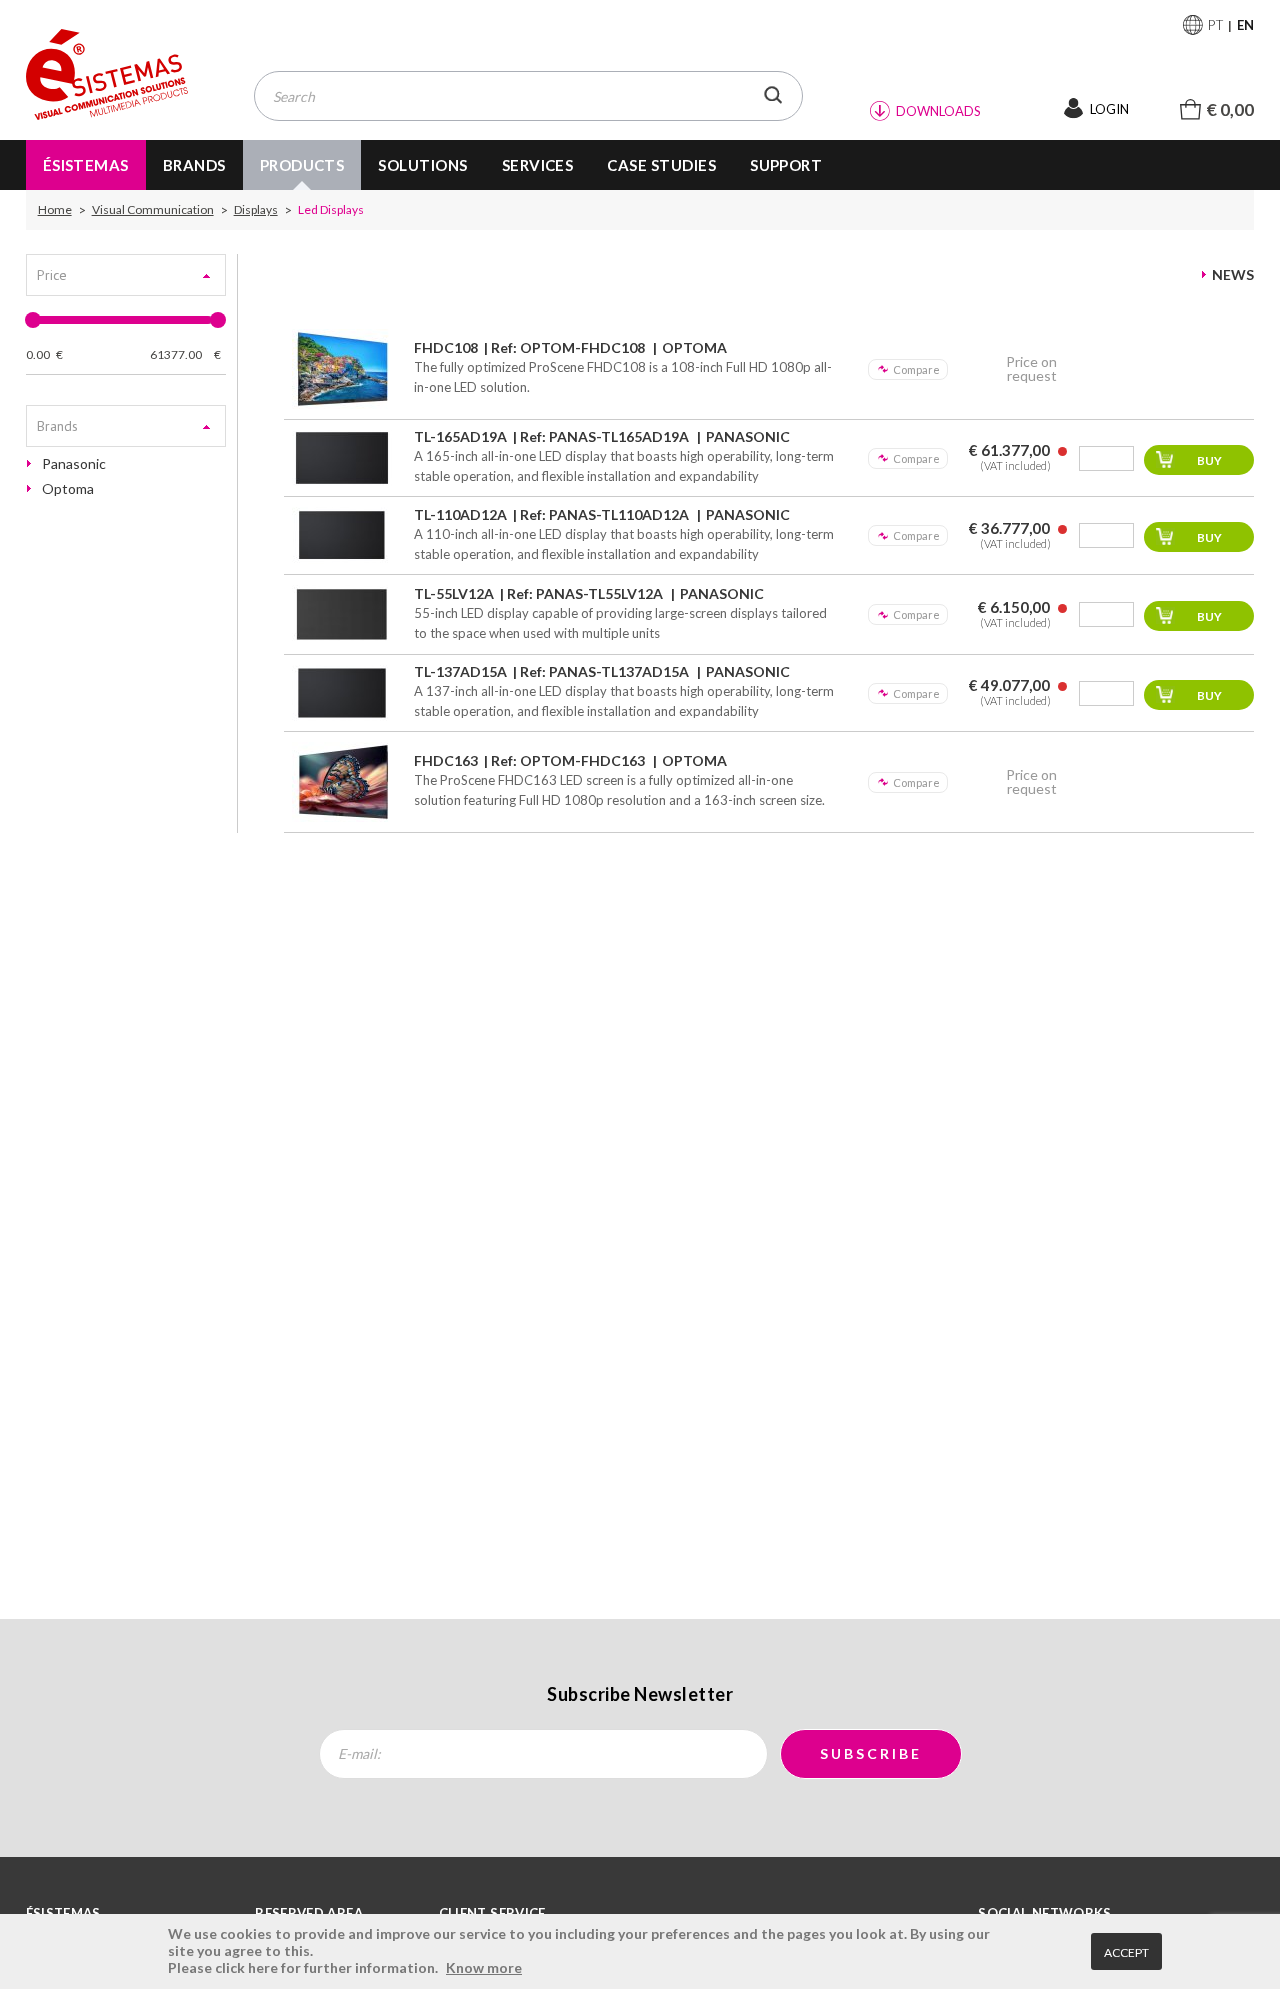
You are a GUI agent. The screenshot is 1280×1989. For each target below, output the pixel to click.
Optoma (68, 489)
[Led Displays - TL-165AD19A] (342, 458)
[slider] (33, 320)
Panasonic (74, 464)
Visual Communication (153, 210)
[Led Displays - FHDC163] (342, 782)
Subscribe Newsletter (640, 1694)
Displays (256, 210)
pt (1215, 25)
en (1245, 25)
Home (55, 210)
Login (1109, 109)
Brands (194, 165)
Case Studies (661, 165)
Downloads (938, 111)
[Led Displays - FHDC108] (342, 369)
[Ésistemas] (107, 75)
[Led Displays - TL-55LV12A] (342, 614)
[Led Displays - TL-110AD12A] (342, 535)
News (1233, 275)
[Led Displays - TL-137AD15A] (342, 693)
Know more (484, 1967)
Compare (916, 369)
